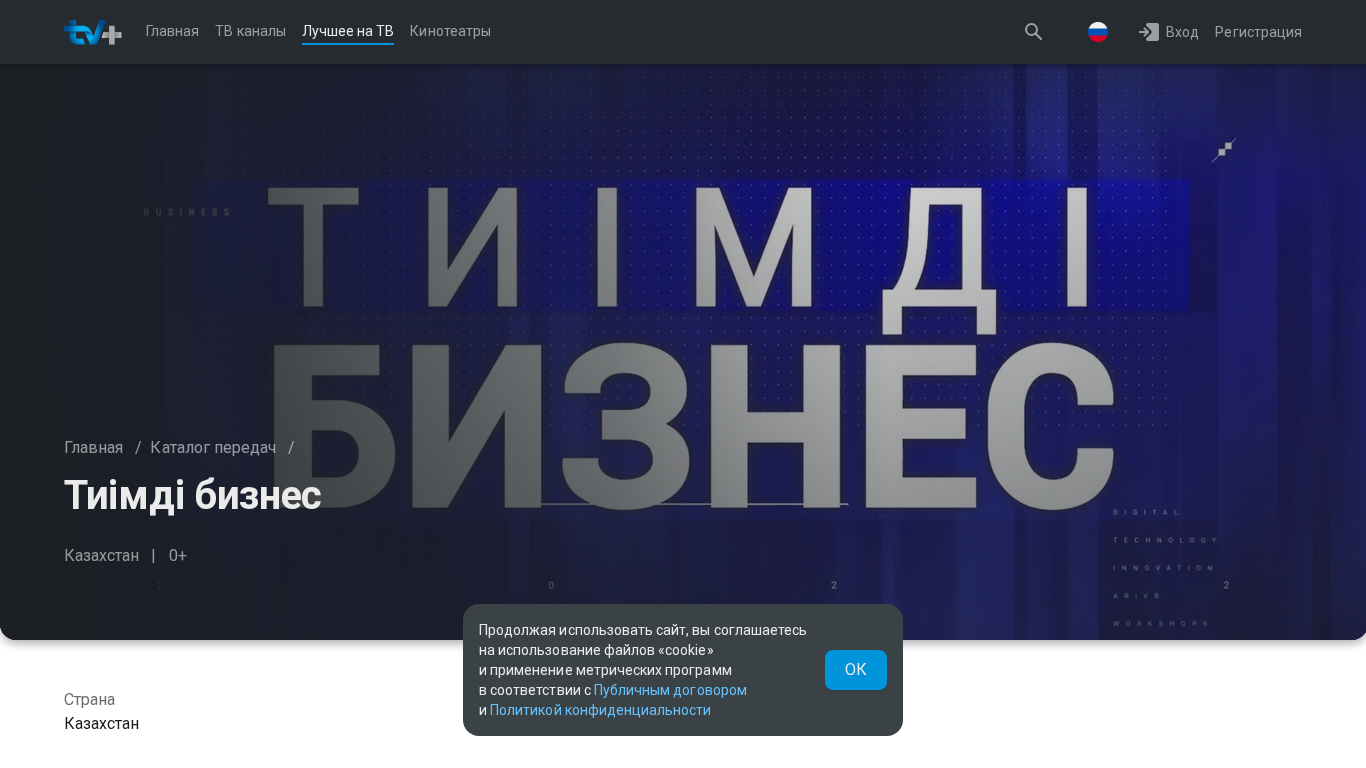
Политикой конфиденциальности (600, 710)
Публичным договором (670, 690)
